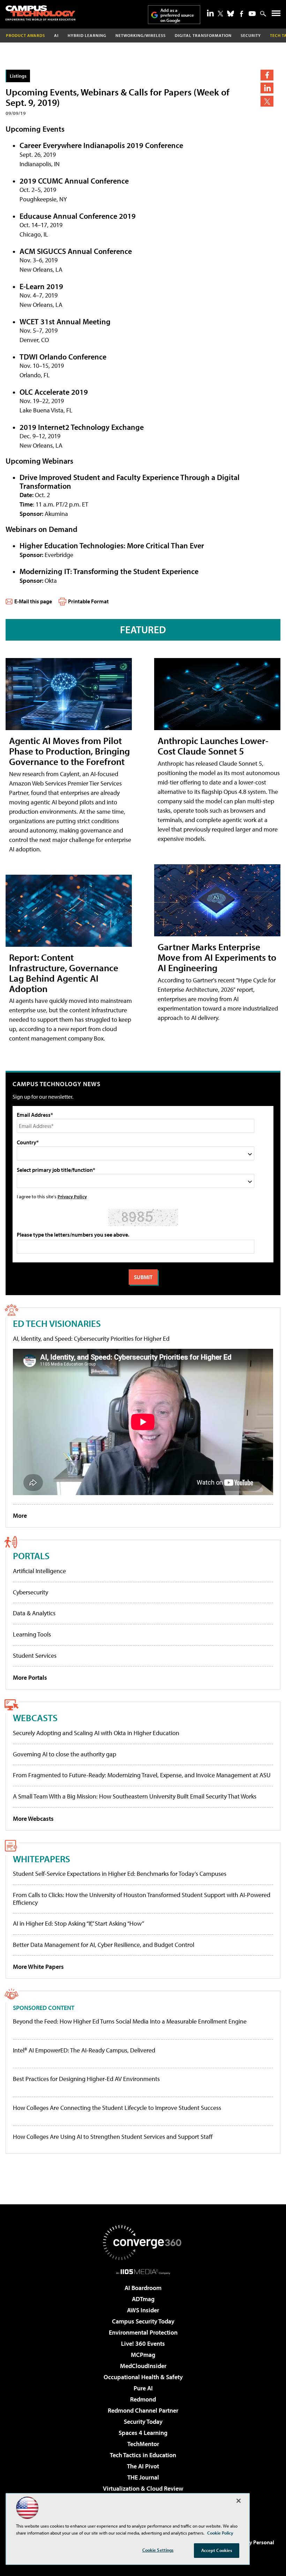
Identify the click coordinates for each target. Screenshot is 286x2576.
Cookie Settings (158, 2550)
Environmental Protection (143, 2332)
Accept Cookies (217, 2550)
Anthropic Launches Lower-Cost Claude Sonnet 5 (213, 746)
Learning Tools (32, 1634)
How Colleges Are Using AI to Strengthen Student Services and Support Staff (113, 2137)
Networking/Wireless (141, 35)
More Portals (30, 1677)
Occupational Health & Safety (143, 2377)
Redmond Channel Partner (143, 2410)
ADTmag (143, 2299)
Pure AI (143, 2388)
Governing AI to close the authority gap (65, 1754)
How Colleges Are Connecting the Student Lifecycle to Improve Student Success (117, 2108)
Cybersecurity (31, 1592)
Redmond (143, 2399)
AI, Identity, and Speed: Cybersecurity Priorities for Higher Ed (91, 1339)
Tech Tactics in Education (143, 2455)
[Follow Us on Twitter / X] (220, 14)
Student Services (35, 1656)
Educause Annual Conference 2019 (78, 216)
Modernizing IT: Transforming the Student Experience (109, 571)
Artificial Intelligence (39, 1571)
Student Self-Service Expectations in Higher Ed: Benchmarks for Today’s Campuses (120, 1874)
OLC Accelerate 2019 (54, 392)
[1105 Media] (143, 2272)
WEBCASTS (35, 1718)
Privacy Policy (72, 1196)
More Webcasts (33, 1819)
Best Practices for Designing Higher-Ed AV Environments (86, 2079)
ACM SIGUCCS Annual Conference (76, 251)
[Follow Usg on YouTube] (252, 14)
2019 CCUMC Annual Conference (74, 181)
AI (56, 35)
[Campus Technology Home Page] (40, 13)
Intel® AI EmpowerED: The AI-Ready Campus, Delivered (84, 2050)
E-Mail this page (33, 601)
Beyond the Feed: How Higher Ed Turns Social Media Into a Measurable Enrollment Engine (130, 2021)
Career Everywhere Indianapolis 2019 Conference (101, 145)
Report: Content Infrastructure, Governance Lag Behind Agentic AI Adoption (64, 973)
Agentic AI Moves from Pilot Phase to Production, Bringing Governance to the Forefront (69, 751)
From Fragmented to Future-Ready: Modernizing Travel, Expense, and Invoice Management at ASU (142, 1775)
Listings (18, 76)
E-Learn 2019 (41, 286)
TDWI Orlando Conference (63, 357)
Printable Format (88, 601)
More (20, 1515)
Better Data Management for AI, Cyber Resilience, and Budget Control (104, 1945)
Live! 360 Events (143, 2343)
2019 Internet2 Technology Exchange (82, 427)
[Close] (239, 2501)
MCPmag (143, 2355)
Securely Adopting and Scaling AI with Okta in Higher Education (96, 1733)
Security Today (143, 2422)
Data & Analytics (34, 1613)
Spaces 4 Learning (143, 2433)
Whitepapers (42, 1859)
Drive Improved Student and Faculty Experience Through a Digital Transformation (130, 481)
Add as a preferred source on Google (177, 15)
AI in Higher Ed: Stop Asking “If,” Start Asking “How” (78, 1923)
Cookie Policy (220, 2533)
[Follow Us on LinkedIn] (210, 13)
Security (251, 35)
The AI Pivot (143, 2466)
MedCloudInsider (143, 2366)
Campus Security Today (143, 2321)
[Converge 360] (143, 2243)
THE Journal (143, 2477)
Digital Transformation (203, 35)
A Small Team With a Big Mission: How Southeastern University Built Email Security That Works (135, 1796)
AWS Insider (143, 2310)
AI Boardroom (143, 2288)
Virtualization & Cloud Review (143, 2488)
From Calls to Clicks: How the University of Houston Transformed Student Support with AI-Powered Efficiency (142, 1899)
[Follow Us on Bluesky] (231, 14)
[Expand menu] (276, 15)
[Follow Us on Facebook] (242, 14)
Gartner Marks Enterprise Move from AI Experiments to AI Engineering (217, 957)
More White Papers (38, 1967)
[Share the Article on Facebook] (267, 75)
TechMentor (143, 2444)
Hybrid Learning (87, 35)
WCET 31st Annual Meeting (65, 321)
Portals (31, 1556)
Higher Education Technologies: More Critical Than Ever (112, 545)
